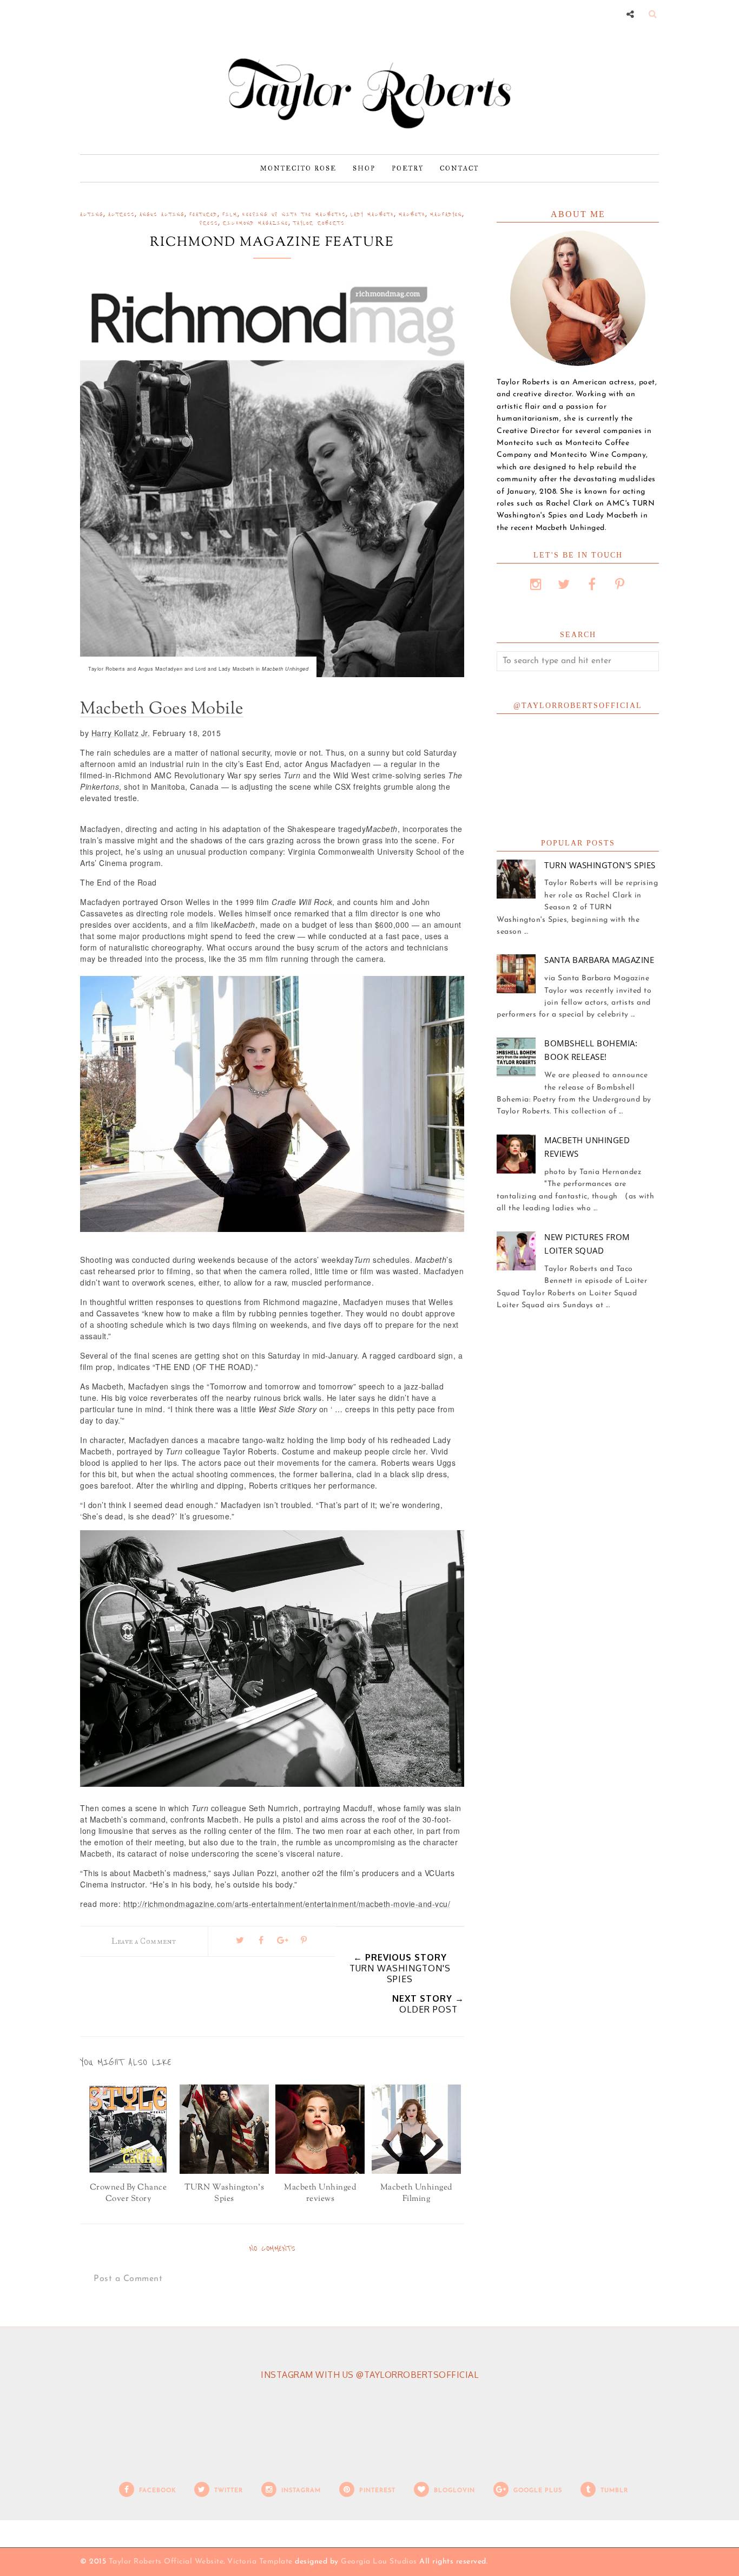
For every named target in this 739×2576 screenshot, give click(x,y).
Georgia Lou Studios (379, 2562)
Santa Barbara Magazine (599, 960)
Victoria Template (260, 2562)
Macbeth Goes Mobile (162, 709)
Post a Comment (128, 2279)
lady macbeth (372, 214)
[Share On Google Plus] (282, 1940)
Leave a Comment (144, 1941)
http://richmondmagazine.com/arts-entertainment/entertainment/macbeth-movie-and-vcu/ (287, 1904)
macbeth (412, 214)
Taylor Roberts (319, 223)
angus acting (162, 214)
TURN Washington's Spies (600, 865)
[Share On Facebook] (261, 1940)
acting (92, 214)
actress (121, 214)
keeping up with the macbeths (294, 214)
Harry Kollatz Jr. (121, 733)
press (209, 223)
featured (203, 214)
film (230, 214)
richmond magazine (256, 223)
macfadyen (446, 214)
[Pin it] (304, 1940)
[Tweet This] (240, 1940)
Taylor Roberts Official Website (166, 2562)
